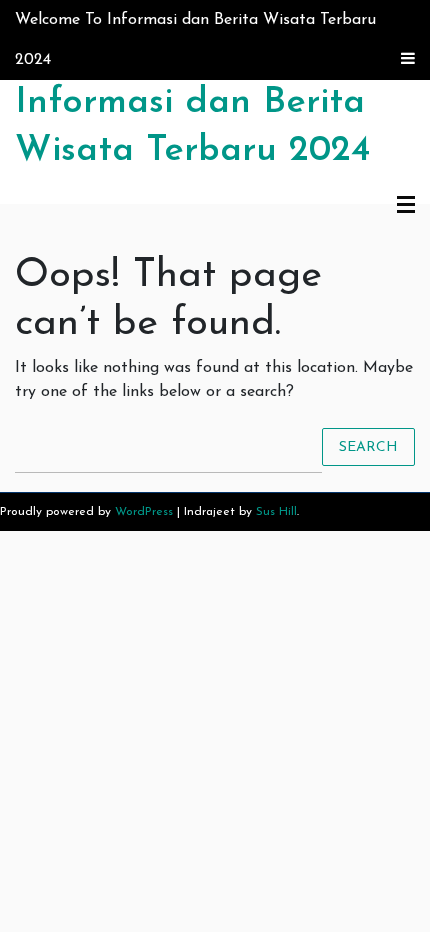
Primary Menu (406, 206)
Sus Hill (276, 512)
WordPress (144, 512)
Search (368, 446)
